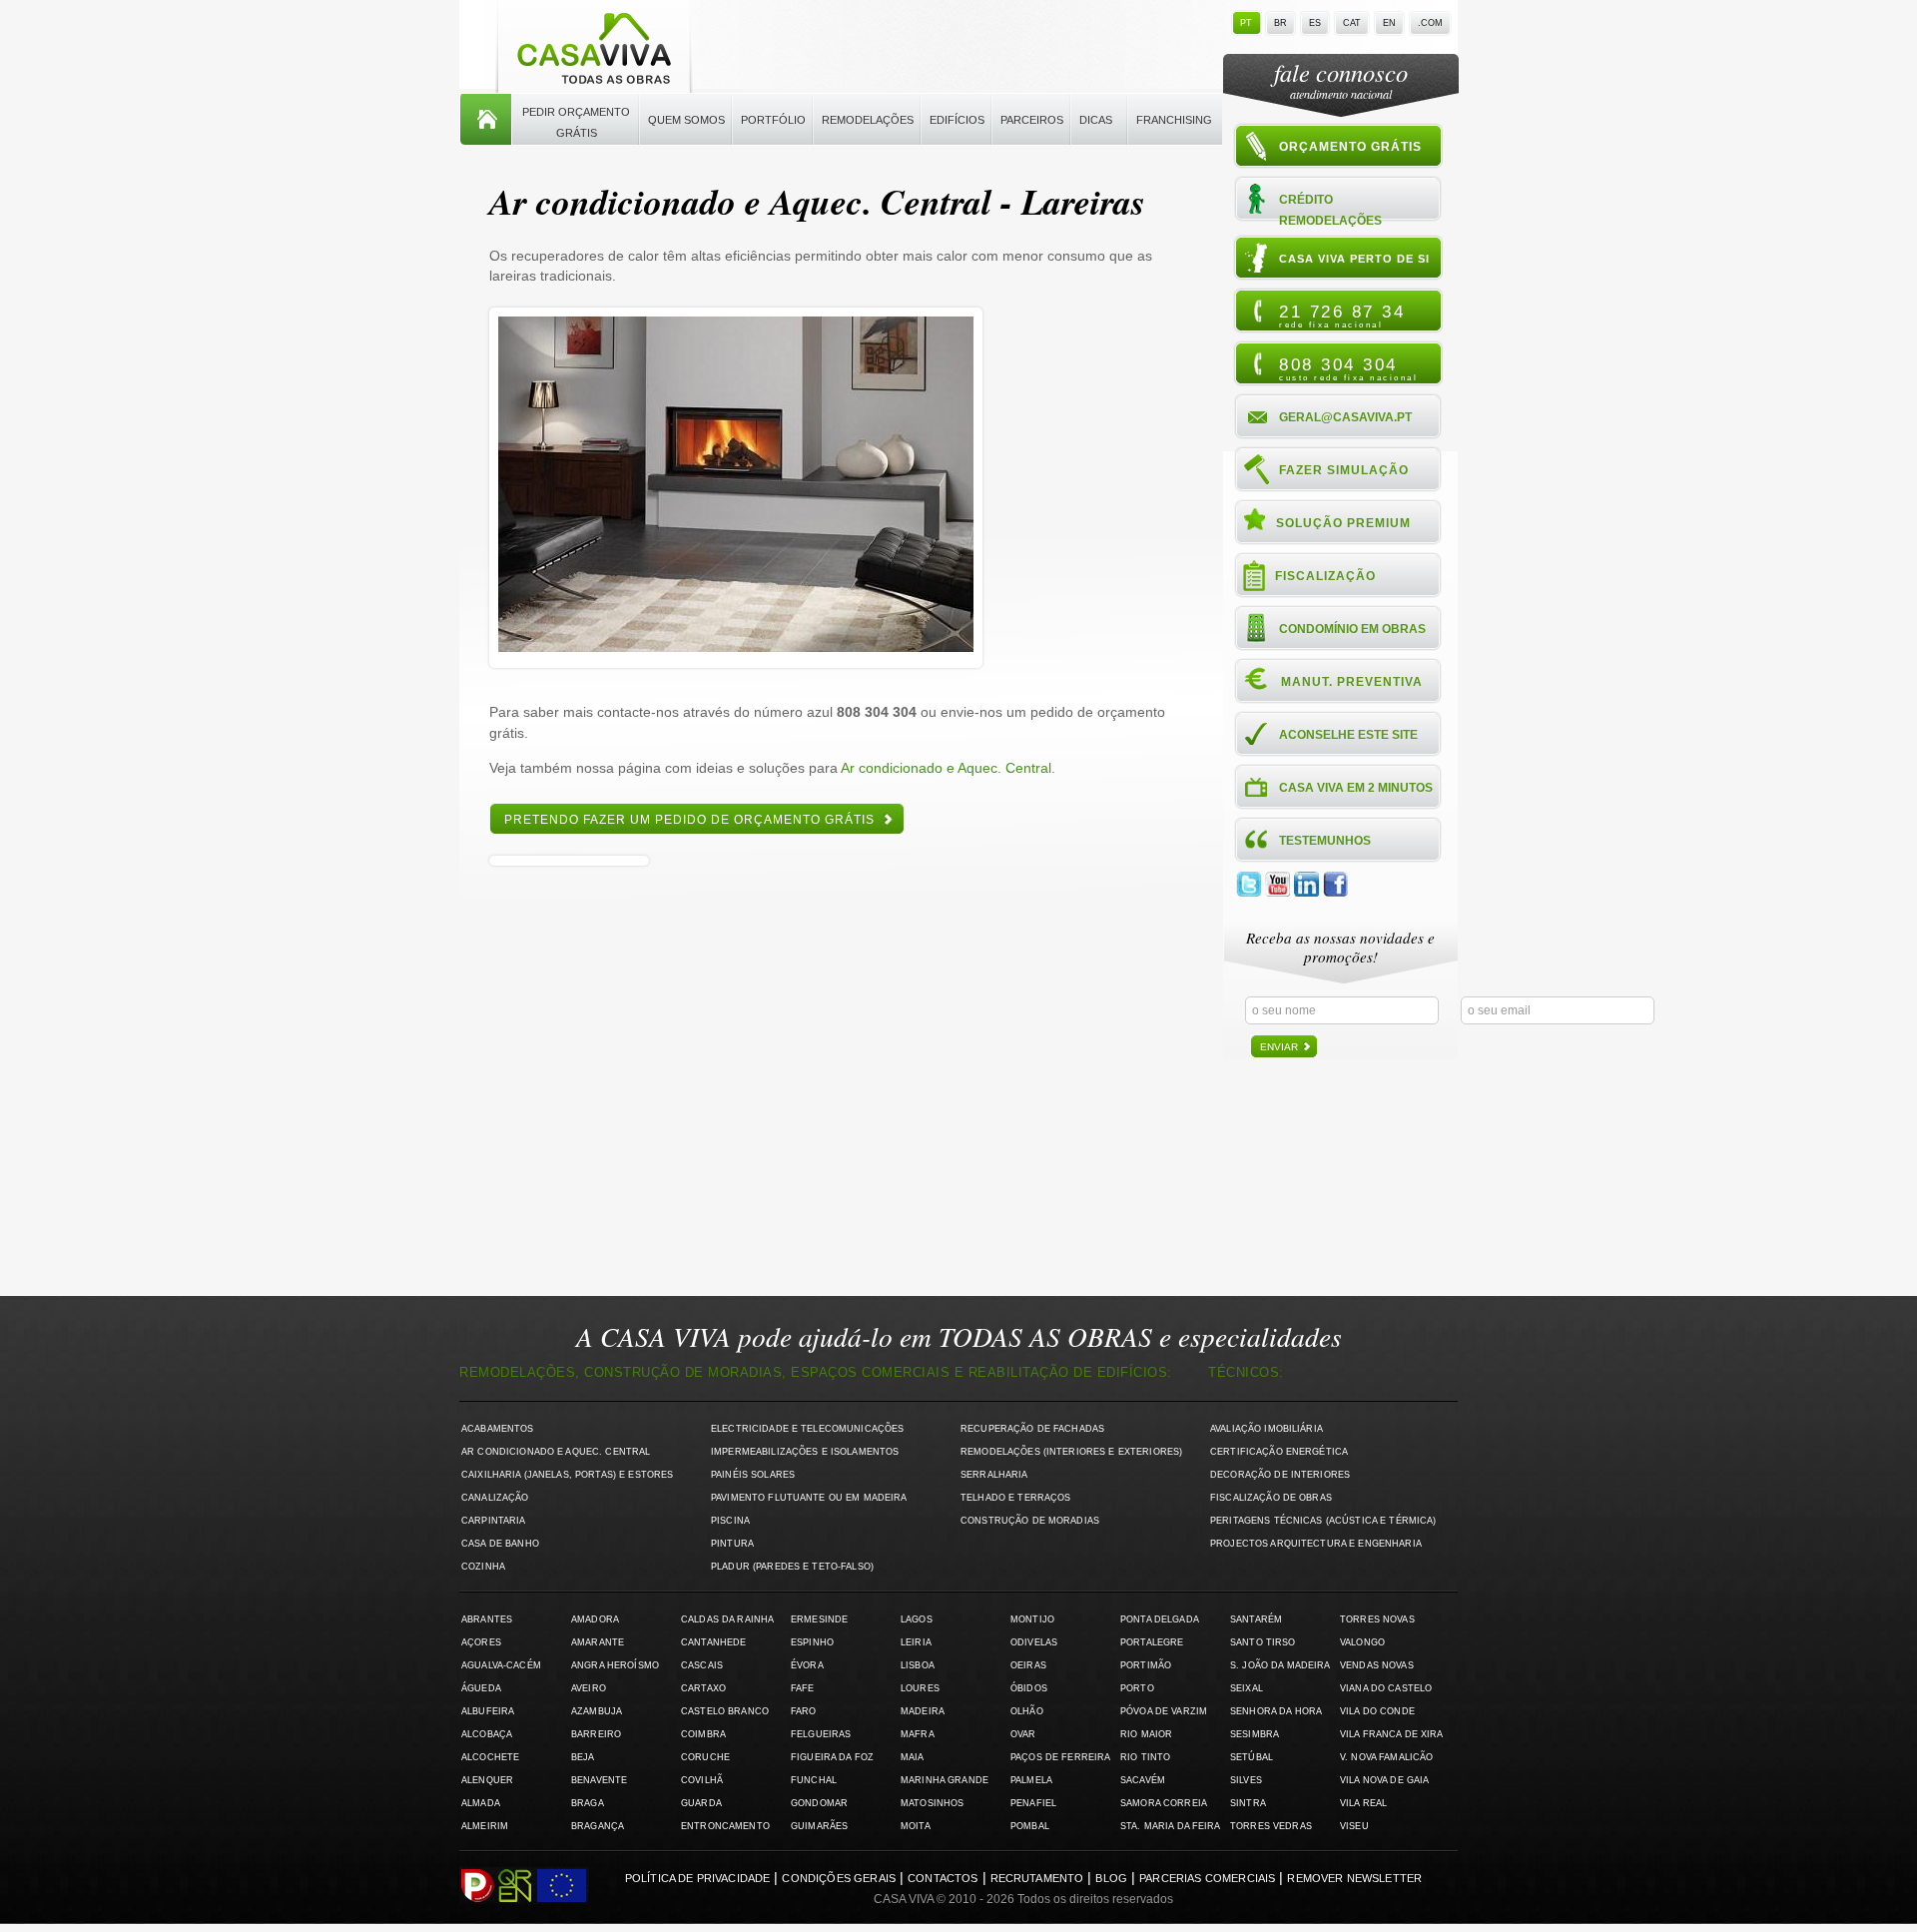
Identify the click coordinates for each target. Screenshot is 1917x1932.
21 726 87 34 (1342, 316)
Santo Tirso (1263, 1642)
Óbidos (1029, 1688)
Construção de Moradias (1030, 1521)
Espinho (812, 1642)
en (1389, 23)
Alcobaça (487, 1734)
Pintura (732, 1544)
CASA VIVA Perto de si (1354, 259)
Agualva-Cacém (501, 1665)
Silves (1246, 1780)
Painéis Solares (753, 1475)
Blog (1111, 1878)
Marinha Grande (945, 1780)
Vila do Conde (1377, 1711)
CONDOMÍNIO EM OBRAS (1352, 629)
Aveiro (589, 1688)
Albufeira (488, 1711)
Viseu (1354, 1826)
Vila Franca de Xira (1392, 1734)
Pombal (1030, 1826)
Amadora (595, 1619)
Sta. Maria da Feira (1171, 1826)
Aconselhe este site (1348, 735)
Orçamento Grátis (1350, 147)
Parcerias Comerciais (1207, 1878)
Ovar (1023, 1734)
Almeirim (485, 1826)
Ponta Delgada (1160, 1619)
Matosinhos (932, 1803)
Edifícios (957, 120)
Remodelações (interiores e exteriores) (1071, 1452)
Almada (481, 1803)
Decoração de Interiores (1280, 1475)
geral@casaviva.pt (1345, 417)
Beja (583, 1757)
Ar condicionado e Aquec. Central (946, 768)
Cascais (702, 1665)
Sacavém (1143, 1780)
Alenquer (487, 1780)
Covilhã (702, 1780)
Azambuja (597, 1711)
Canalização (495, 1498)
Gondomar (819, 1803)
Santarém (1256, 1619)
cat (1352, 23)
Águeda (481, 1688)
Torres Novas (1377, 1619)
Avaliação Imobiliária (1267, 1429)
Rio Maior (1146, 1734)
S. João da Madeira (1280, 1665)
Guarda (701, 1803)
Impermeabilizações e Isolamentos (805, 1452)
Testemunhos (1325, 841)
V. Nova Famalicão (1386, 1757)
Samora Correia (1164, 1803)
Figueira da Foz (832, 1757)
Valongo (1362, 1642)
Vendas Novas (1377, 1665)
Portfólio (773, 120)
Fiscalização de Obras (1271, 1498)
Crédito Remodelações (1330, 209)
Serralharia (994, 1475)
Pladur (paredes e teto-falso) (792, 1567)
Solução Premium (1343, 523)
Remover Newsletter (1354, 1878)
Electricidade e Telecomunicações (807, 1429)
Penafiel (1033, 1803)
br (1280, 23)
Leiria (916, 1642)
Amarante (598, 1642)
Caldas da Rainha (727, 1619)
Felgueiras (821, 1734)
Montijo (1032, 1619)
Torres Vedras (1271, 1826)
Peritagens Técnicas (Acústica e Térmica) (1323, 1521)
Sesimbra (1255, 1734)
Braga (588, 1803)
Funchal (814, 1780)
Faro (804, 1711)
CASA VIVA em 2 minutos (1356, 788)
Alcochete (490, 1757)
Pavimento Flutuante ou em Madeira (809, 1498)
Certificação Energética (1279, 1452)
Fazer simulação (1344, 470)
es (1315, 23)
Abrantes (487, 1619)
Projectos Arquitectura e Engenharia (1316, 1544)
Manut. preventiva (1352, 682)
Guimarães (819, 1826)
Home (486, 120)
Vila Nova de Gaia (1384, 1780)
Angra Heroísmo (615, 1665)
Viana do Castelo (1386, 1688)
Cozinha (483, 1567)
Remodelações (868, 120)
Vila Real (1363, 1803)
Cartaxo (703, 1688)
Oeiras (1028, 1665)
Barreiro (596, 1734)
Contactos (943, 1878)
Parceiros (1032, 120)
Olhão (1027, 1711)
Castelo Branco (725, 1711)
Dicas (1096, 120)
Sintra (1248, 1803)
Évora (807, 1665)
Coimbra (703, 1734)
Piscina (730, 1521)
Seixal (1247, 1688)
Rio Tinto (1145, 1757)
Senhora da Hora (1276, 1711)
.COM (1430, 23)
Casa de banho (500, 1544)
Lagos (917, 1619)
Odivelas (1034, 1642)
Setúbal (1252, 1757)
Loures (920, 1688)
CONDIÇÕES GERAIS (839, 1878)
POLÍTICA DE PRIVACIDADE (698, 1878)
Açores (481, 1642)
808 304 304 (1348, 368)
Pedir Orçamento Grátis (576, 122)
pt (1246, 23)
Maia (913, 1757)
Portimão (1146, 1665)
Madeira (923, 1711)
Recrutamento (1037, 1878)
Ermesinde (819, 1619)
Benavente (599, 1780)
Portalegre (1152, 1642)
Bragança (598, 1826)
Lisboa (918, 1665)
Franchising (1174, 120)
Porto (1137, 1688)
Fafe (803, 1688)
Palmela (1031, 1780)
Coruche (705, 1757)
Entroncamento (725, 1826)
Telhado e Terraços (1015, 1498)
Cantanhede (713, 1642)
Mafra (918, 1734)
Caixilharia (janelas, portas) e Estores (567, 1475)
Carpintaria (494, 1521)
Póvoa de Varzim (1164, 1711)
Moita (916, 1826)
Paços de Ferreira (1060, 1757)
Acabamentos (498, 1429)
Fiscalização (1325, 576)
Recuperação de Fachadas (1032, 1429)
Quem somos (686, 120)
